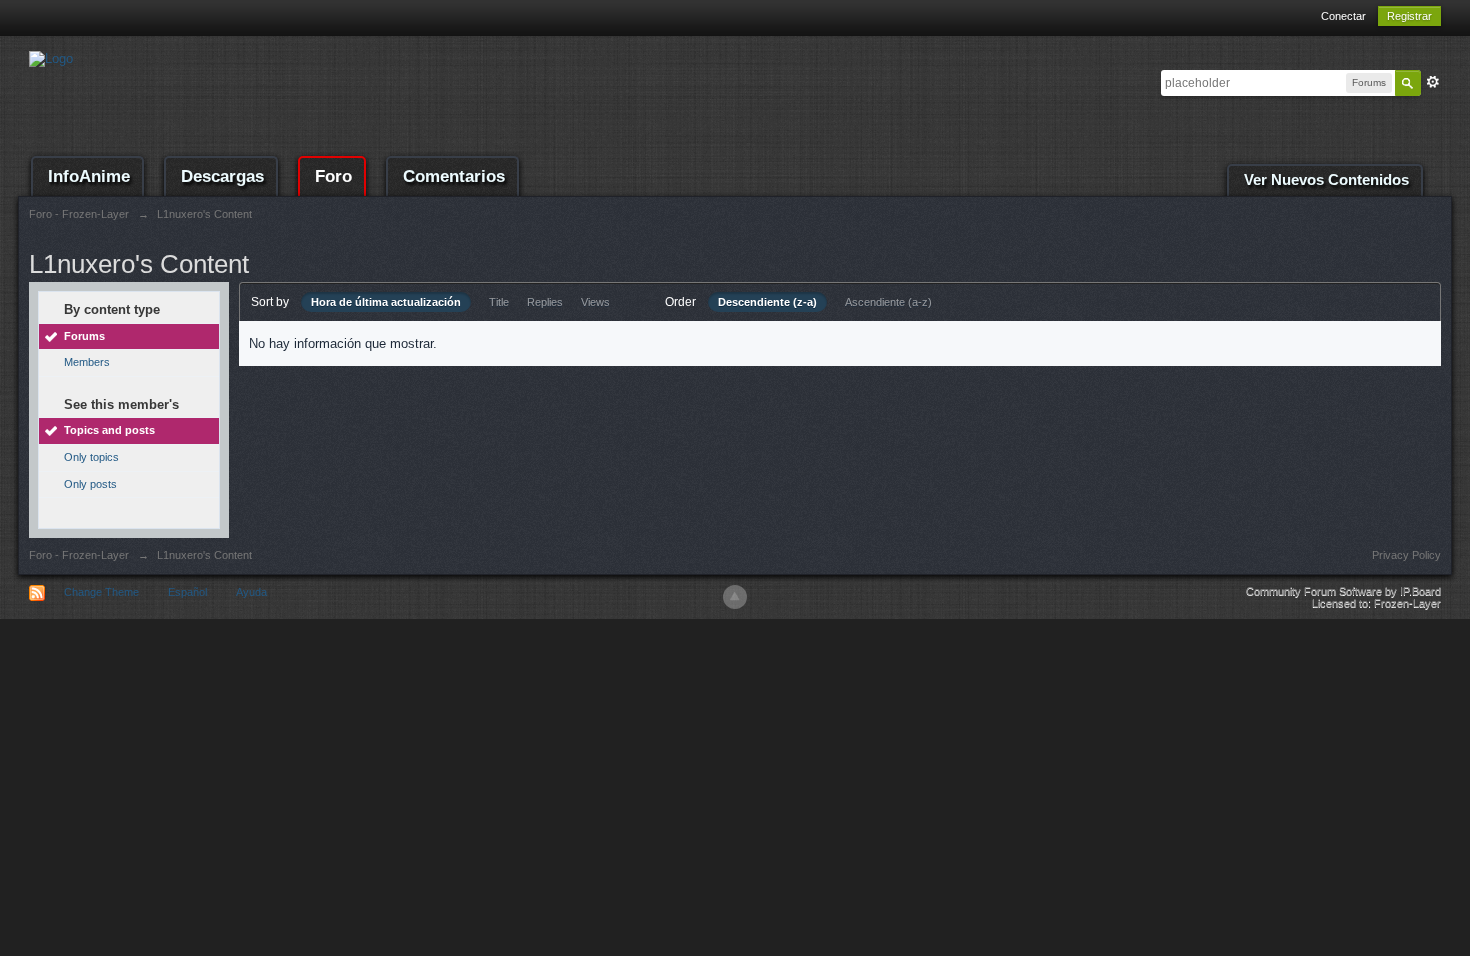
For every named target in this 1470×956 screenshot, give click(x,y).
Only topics (91, 457)
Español (187, 592)
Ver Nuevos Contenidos (1326, 180)
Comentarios (454, 176)
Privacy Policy (1406, 555)
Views (595, 302)
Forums (84, 336)
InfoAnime (89, 176)
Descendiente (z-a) (767, 302)
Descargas (222, 176)
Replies (545, 302)
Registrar (1409, 16)
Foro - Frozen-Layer (79, 555)
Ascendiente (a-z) (888, 302)
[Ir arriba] (735, 597)
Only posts (90, 484)
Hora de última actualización (386, 302)
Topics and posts (109, 430)
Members (87, 362)
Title (499, 302)
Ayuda (251, 592)
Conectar (1343, 16)
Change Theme (101, 592)
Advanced (1433, 82)
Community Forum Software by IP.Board (1343, 591)
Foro (333, 176)
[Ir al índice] (51, 57)
